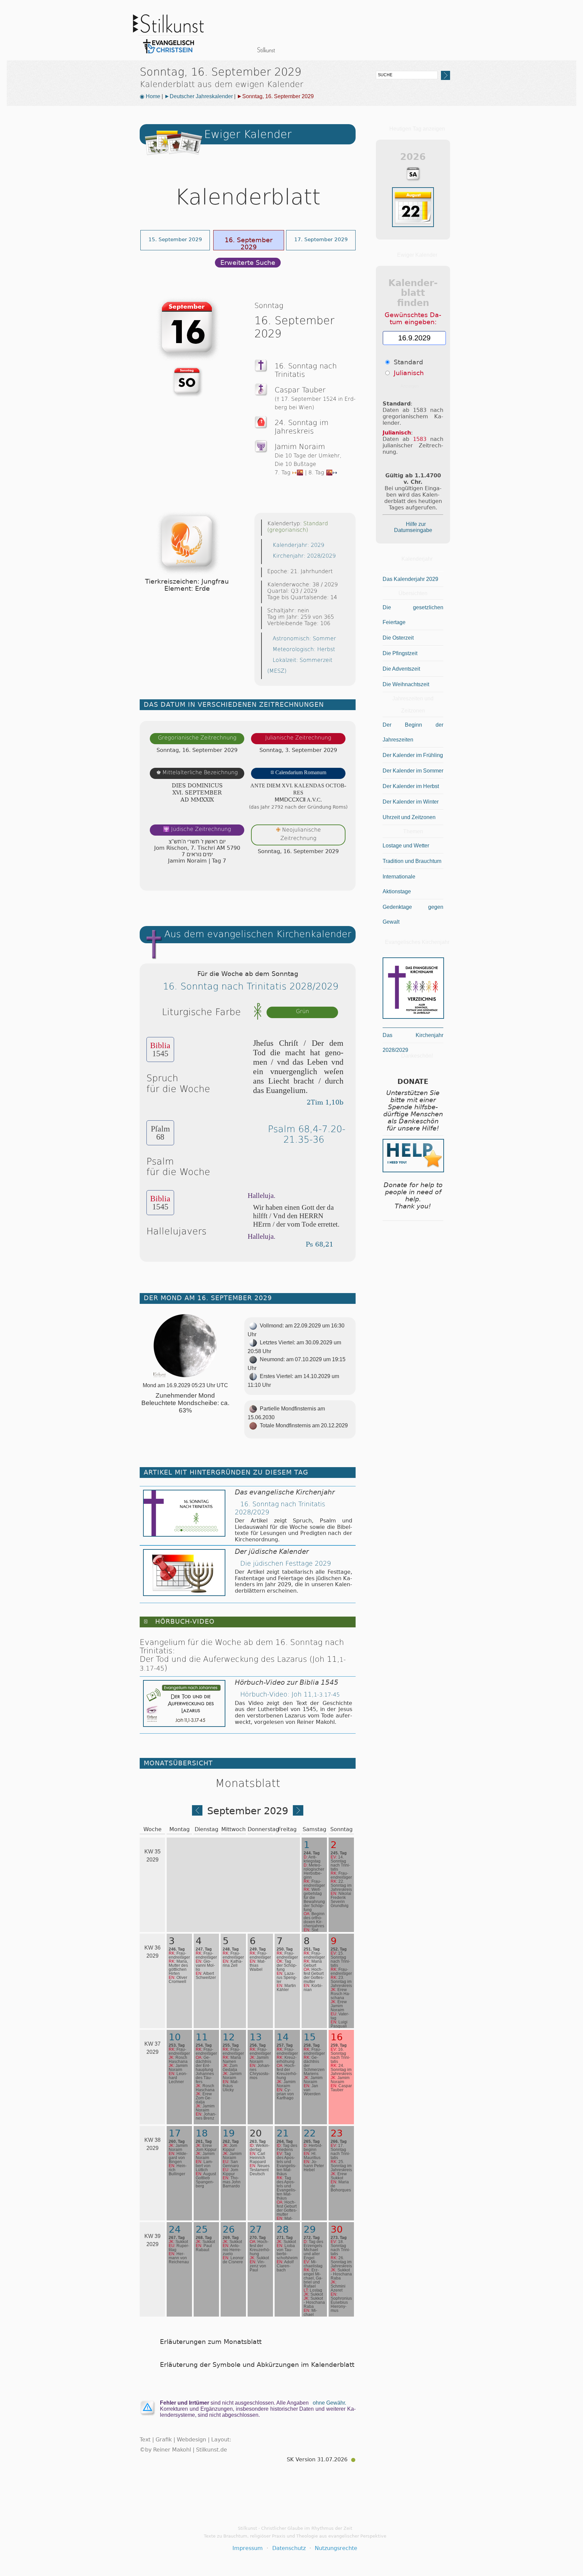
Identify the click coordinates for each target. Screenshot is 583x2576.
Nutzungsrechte (336, 2548)
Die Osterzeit (398, 638)
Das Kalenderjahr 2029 (410, 579)
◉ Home (150, 96)
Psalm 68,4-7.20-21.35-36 (307, 1134)
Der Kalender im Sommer (413, 771)
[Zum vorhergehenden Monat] (197, 1813)
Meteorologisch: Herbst (304, 649)
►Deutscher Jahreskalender (199, 96)
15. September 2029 (175, 239)
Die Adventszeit (401, 669)
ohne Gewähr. (329, 2403)
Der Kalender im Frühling (413, 755)
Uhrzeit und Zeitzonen (409, 817)
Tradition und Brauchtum (412, 861)
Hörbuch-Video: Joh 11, (290, 1694)
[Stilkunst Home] (168, 55)
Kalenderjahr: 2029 (298, 545)
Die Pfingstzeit (400, 653)
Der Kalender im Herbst (411, 786)
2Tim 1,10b (325, 1102)
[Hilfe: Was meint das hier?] (342, 879)
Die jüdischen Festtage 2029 (286, 1563)
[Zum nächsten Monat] (298, 1813)
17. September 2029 (321, 239)
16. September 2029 (249, 243)
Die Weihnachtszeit (406, 684)
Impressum (248, 2548)
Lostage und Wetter (406, 846)
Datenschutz (289, 2548)
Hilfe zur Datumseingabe (413, 527)
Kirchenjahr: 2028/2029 (304, 556)
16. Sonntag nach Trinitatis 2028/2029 (251, 986)
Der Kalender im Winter (411, 802)
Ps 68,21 (320, 1244)
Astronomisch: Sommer (304, 638)
